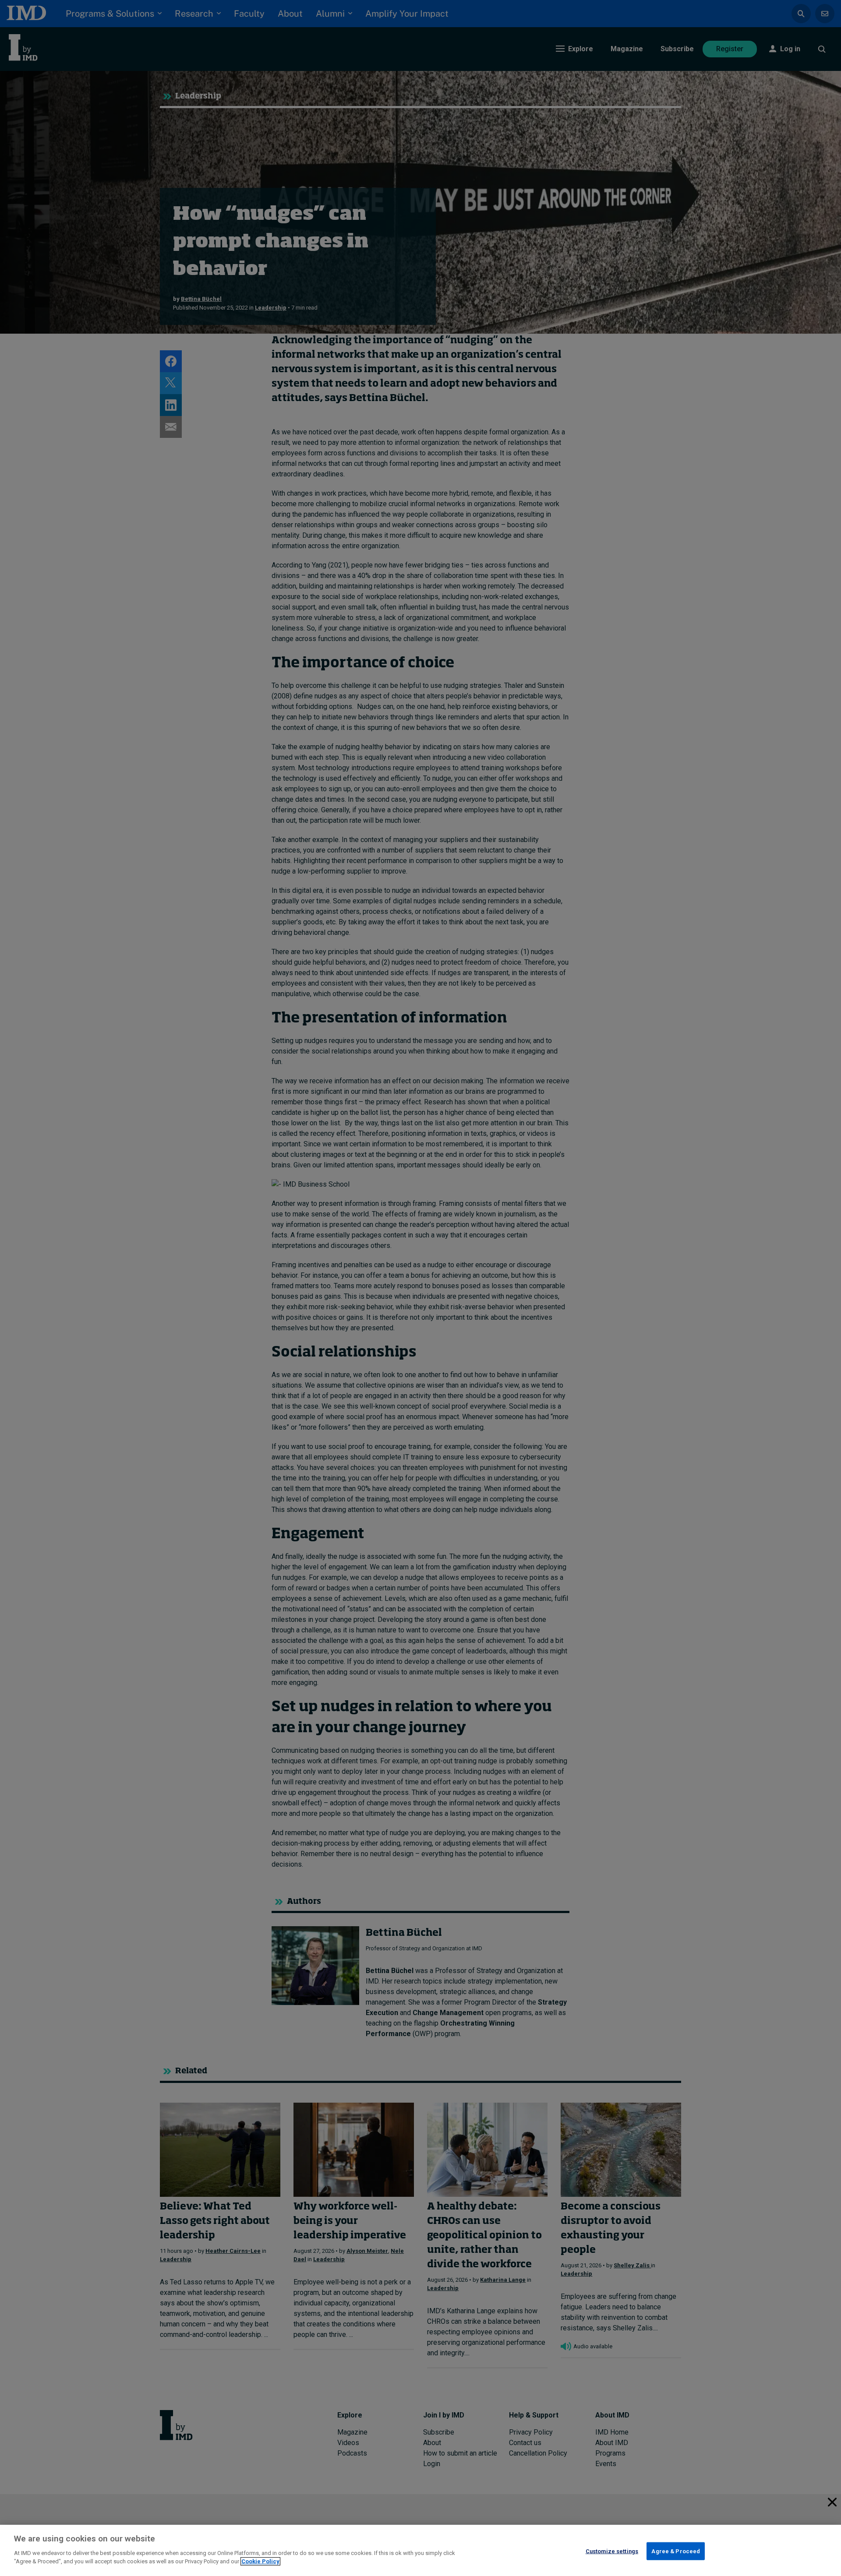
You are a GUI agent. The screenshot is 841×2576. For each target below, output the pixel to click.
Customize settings (612, 2551)
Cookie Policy (260, 2561)
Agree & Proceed (676, 2551)
